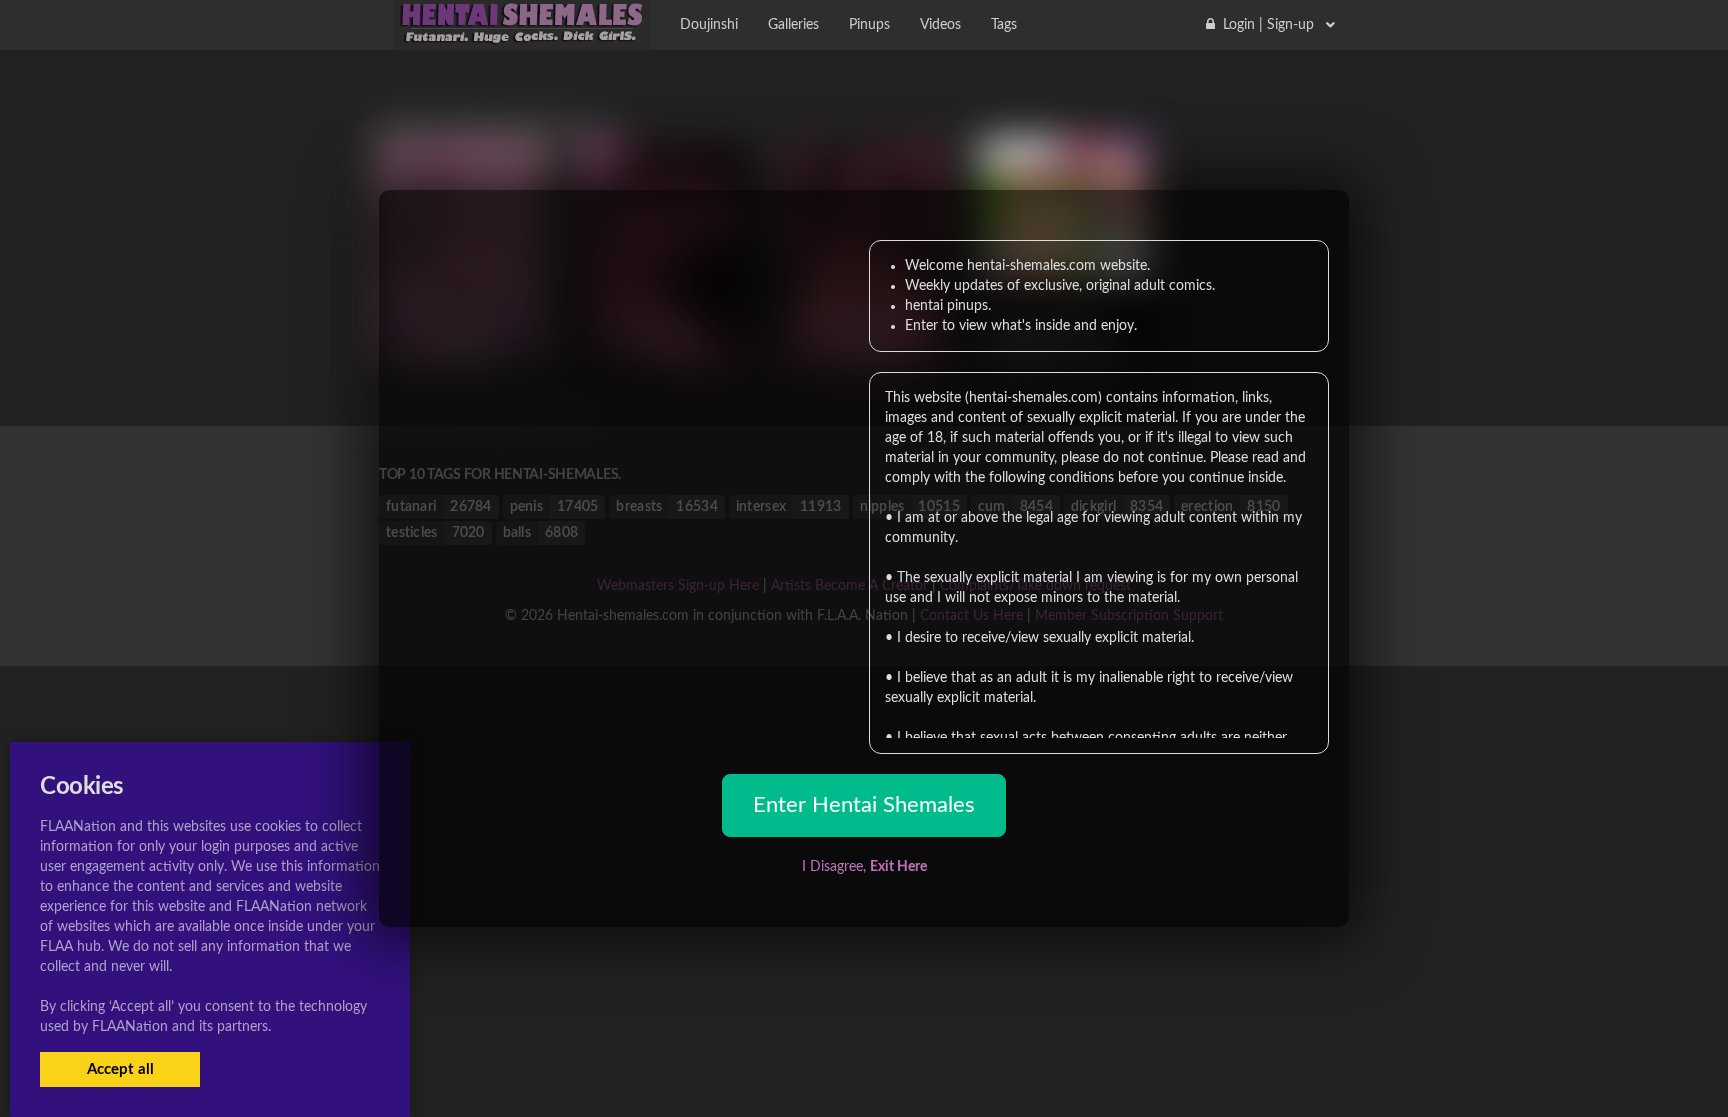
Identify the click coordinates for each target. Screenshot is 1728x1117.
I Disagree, (864, 867)
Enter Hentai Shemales (864, 805)
